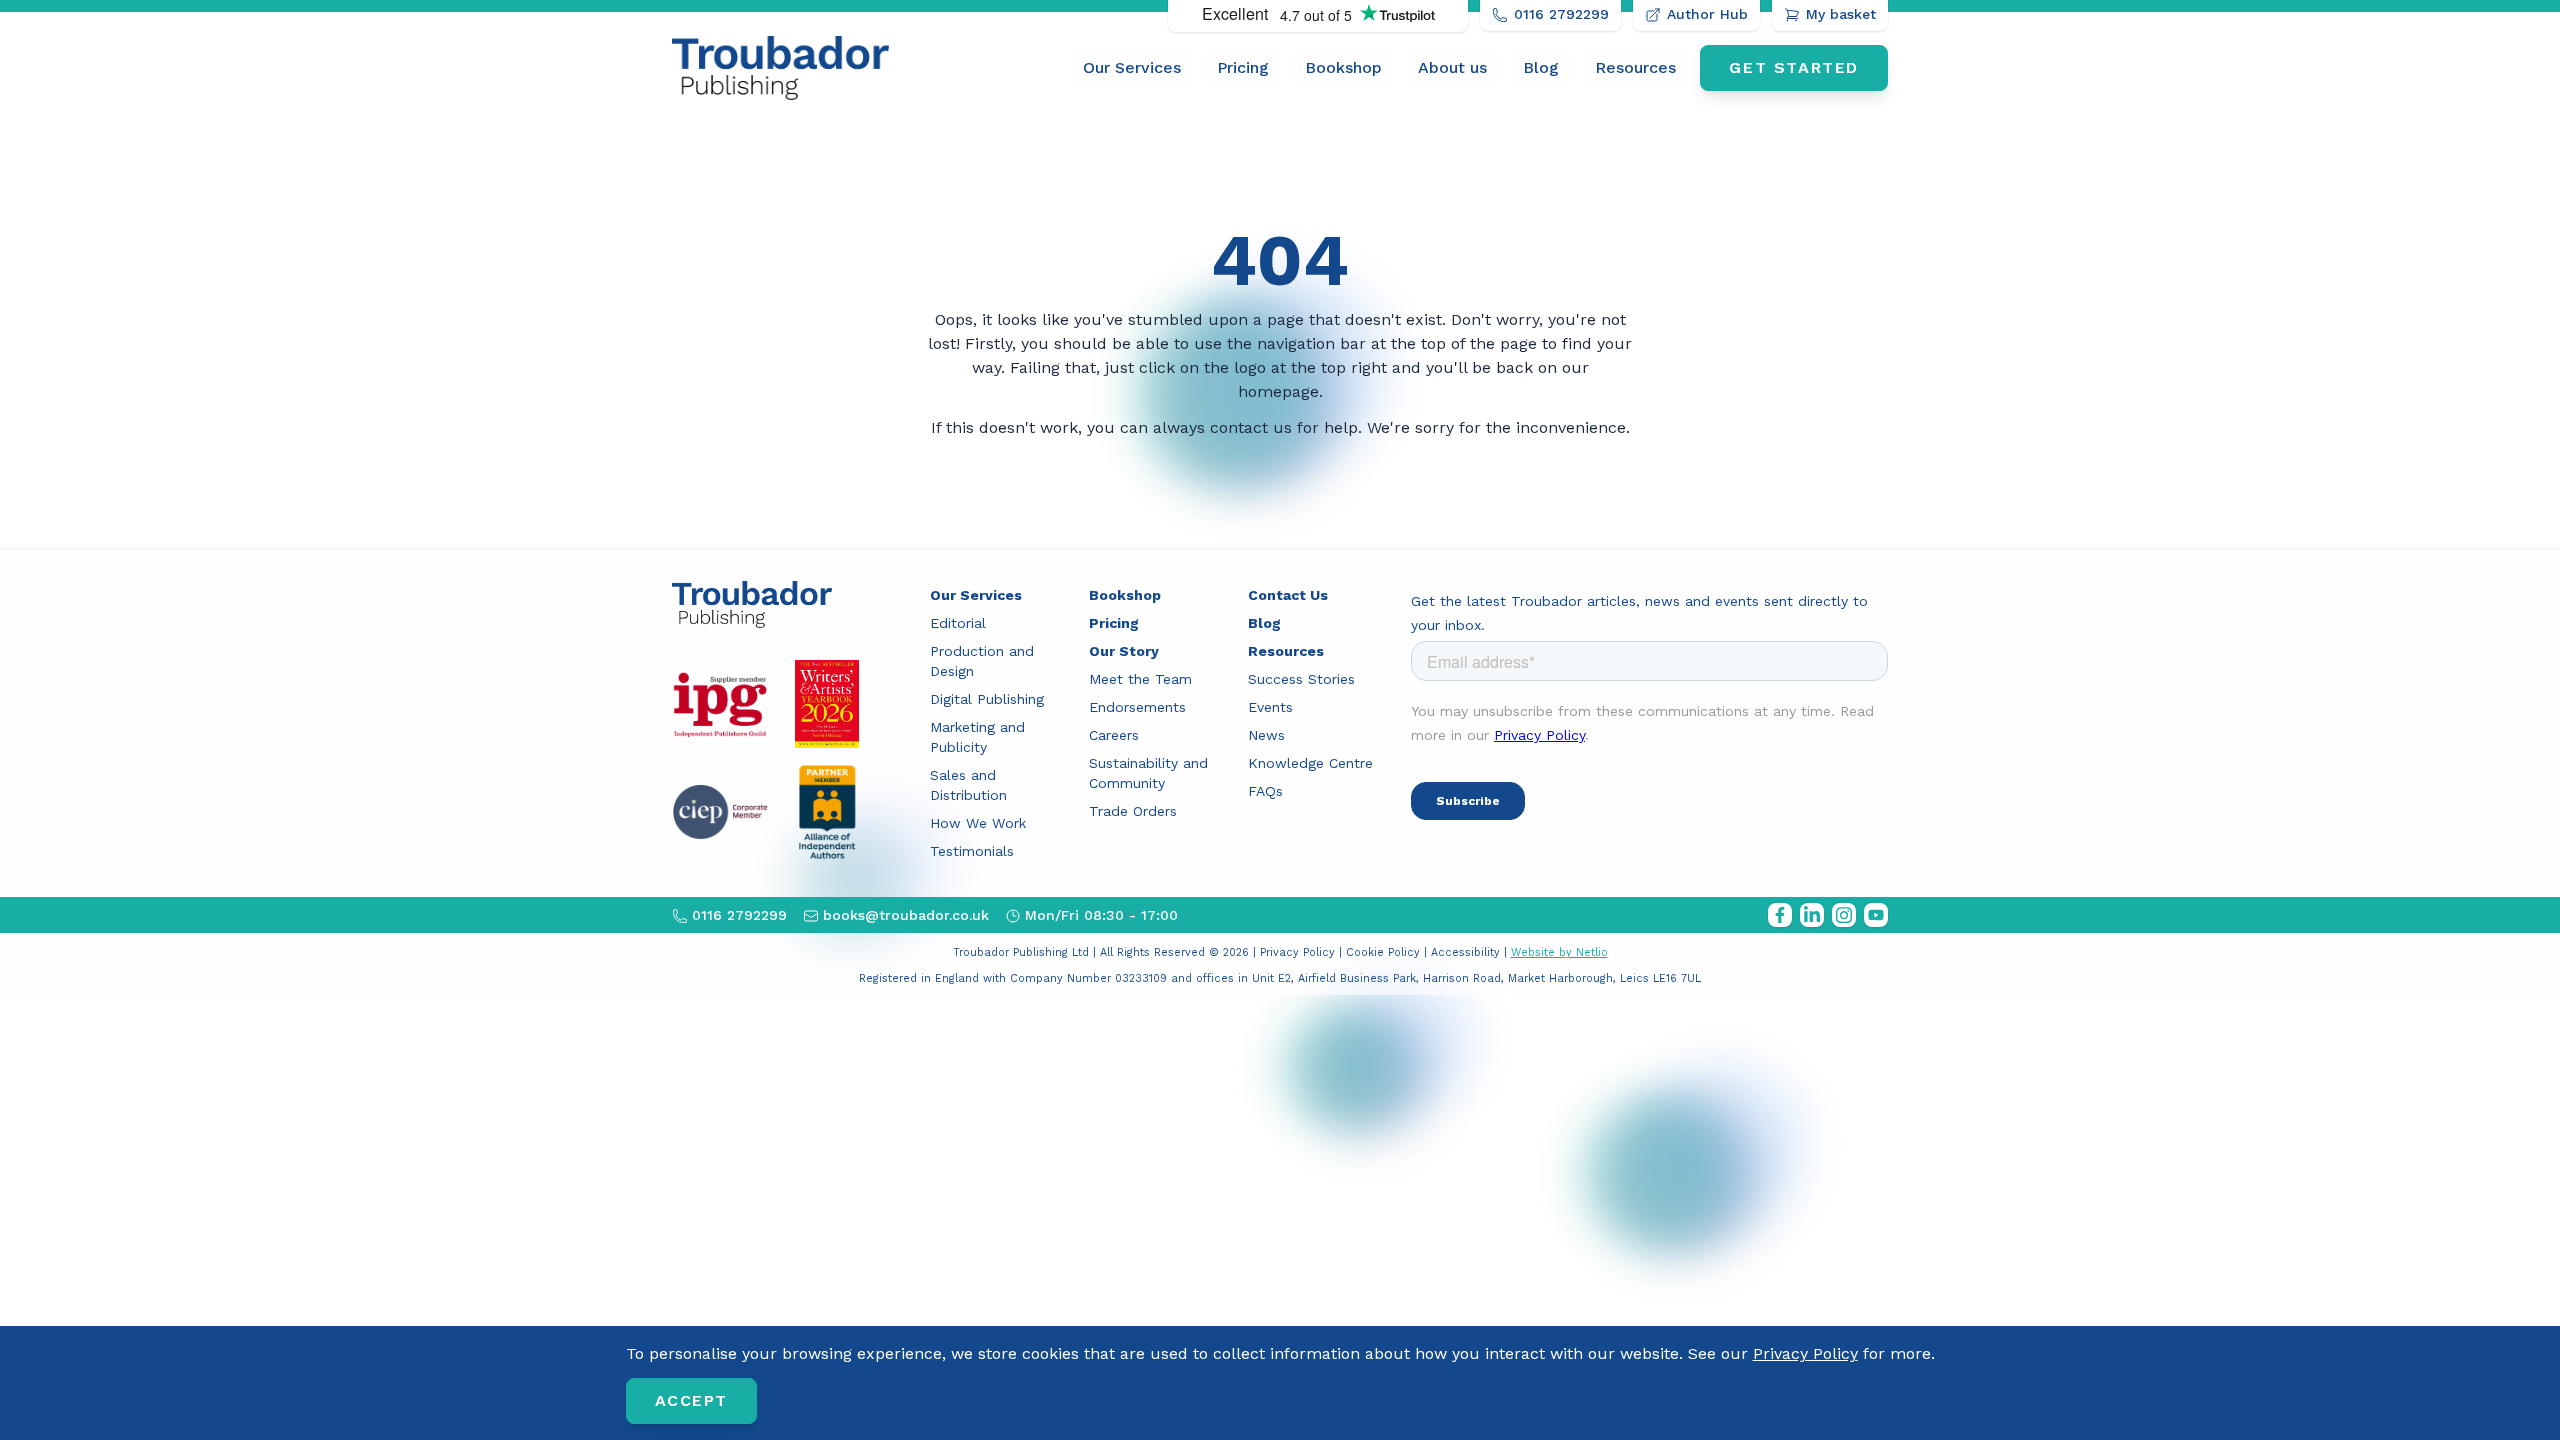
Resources (1635, 67)
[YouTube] (1876, 915)
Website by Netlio (1559, 952)
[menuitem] (1132, 68)
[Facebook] (1780, 915)
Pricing (1243, 67)
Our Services (1132, 67)
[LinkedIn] (1812, 915)
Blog (1541, 67)
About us (1452, 67)
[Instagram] (1844, 915)
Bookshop (1343, 67)
